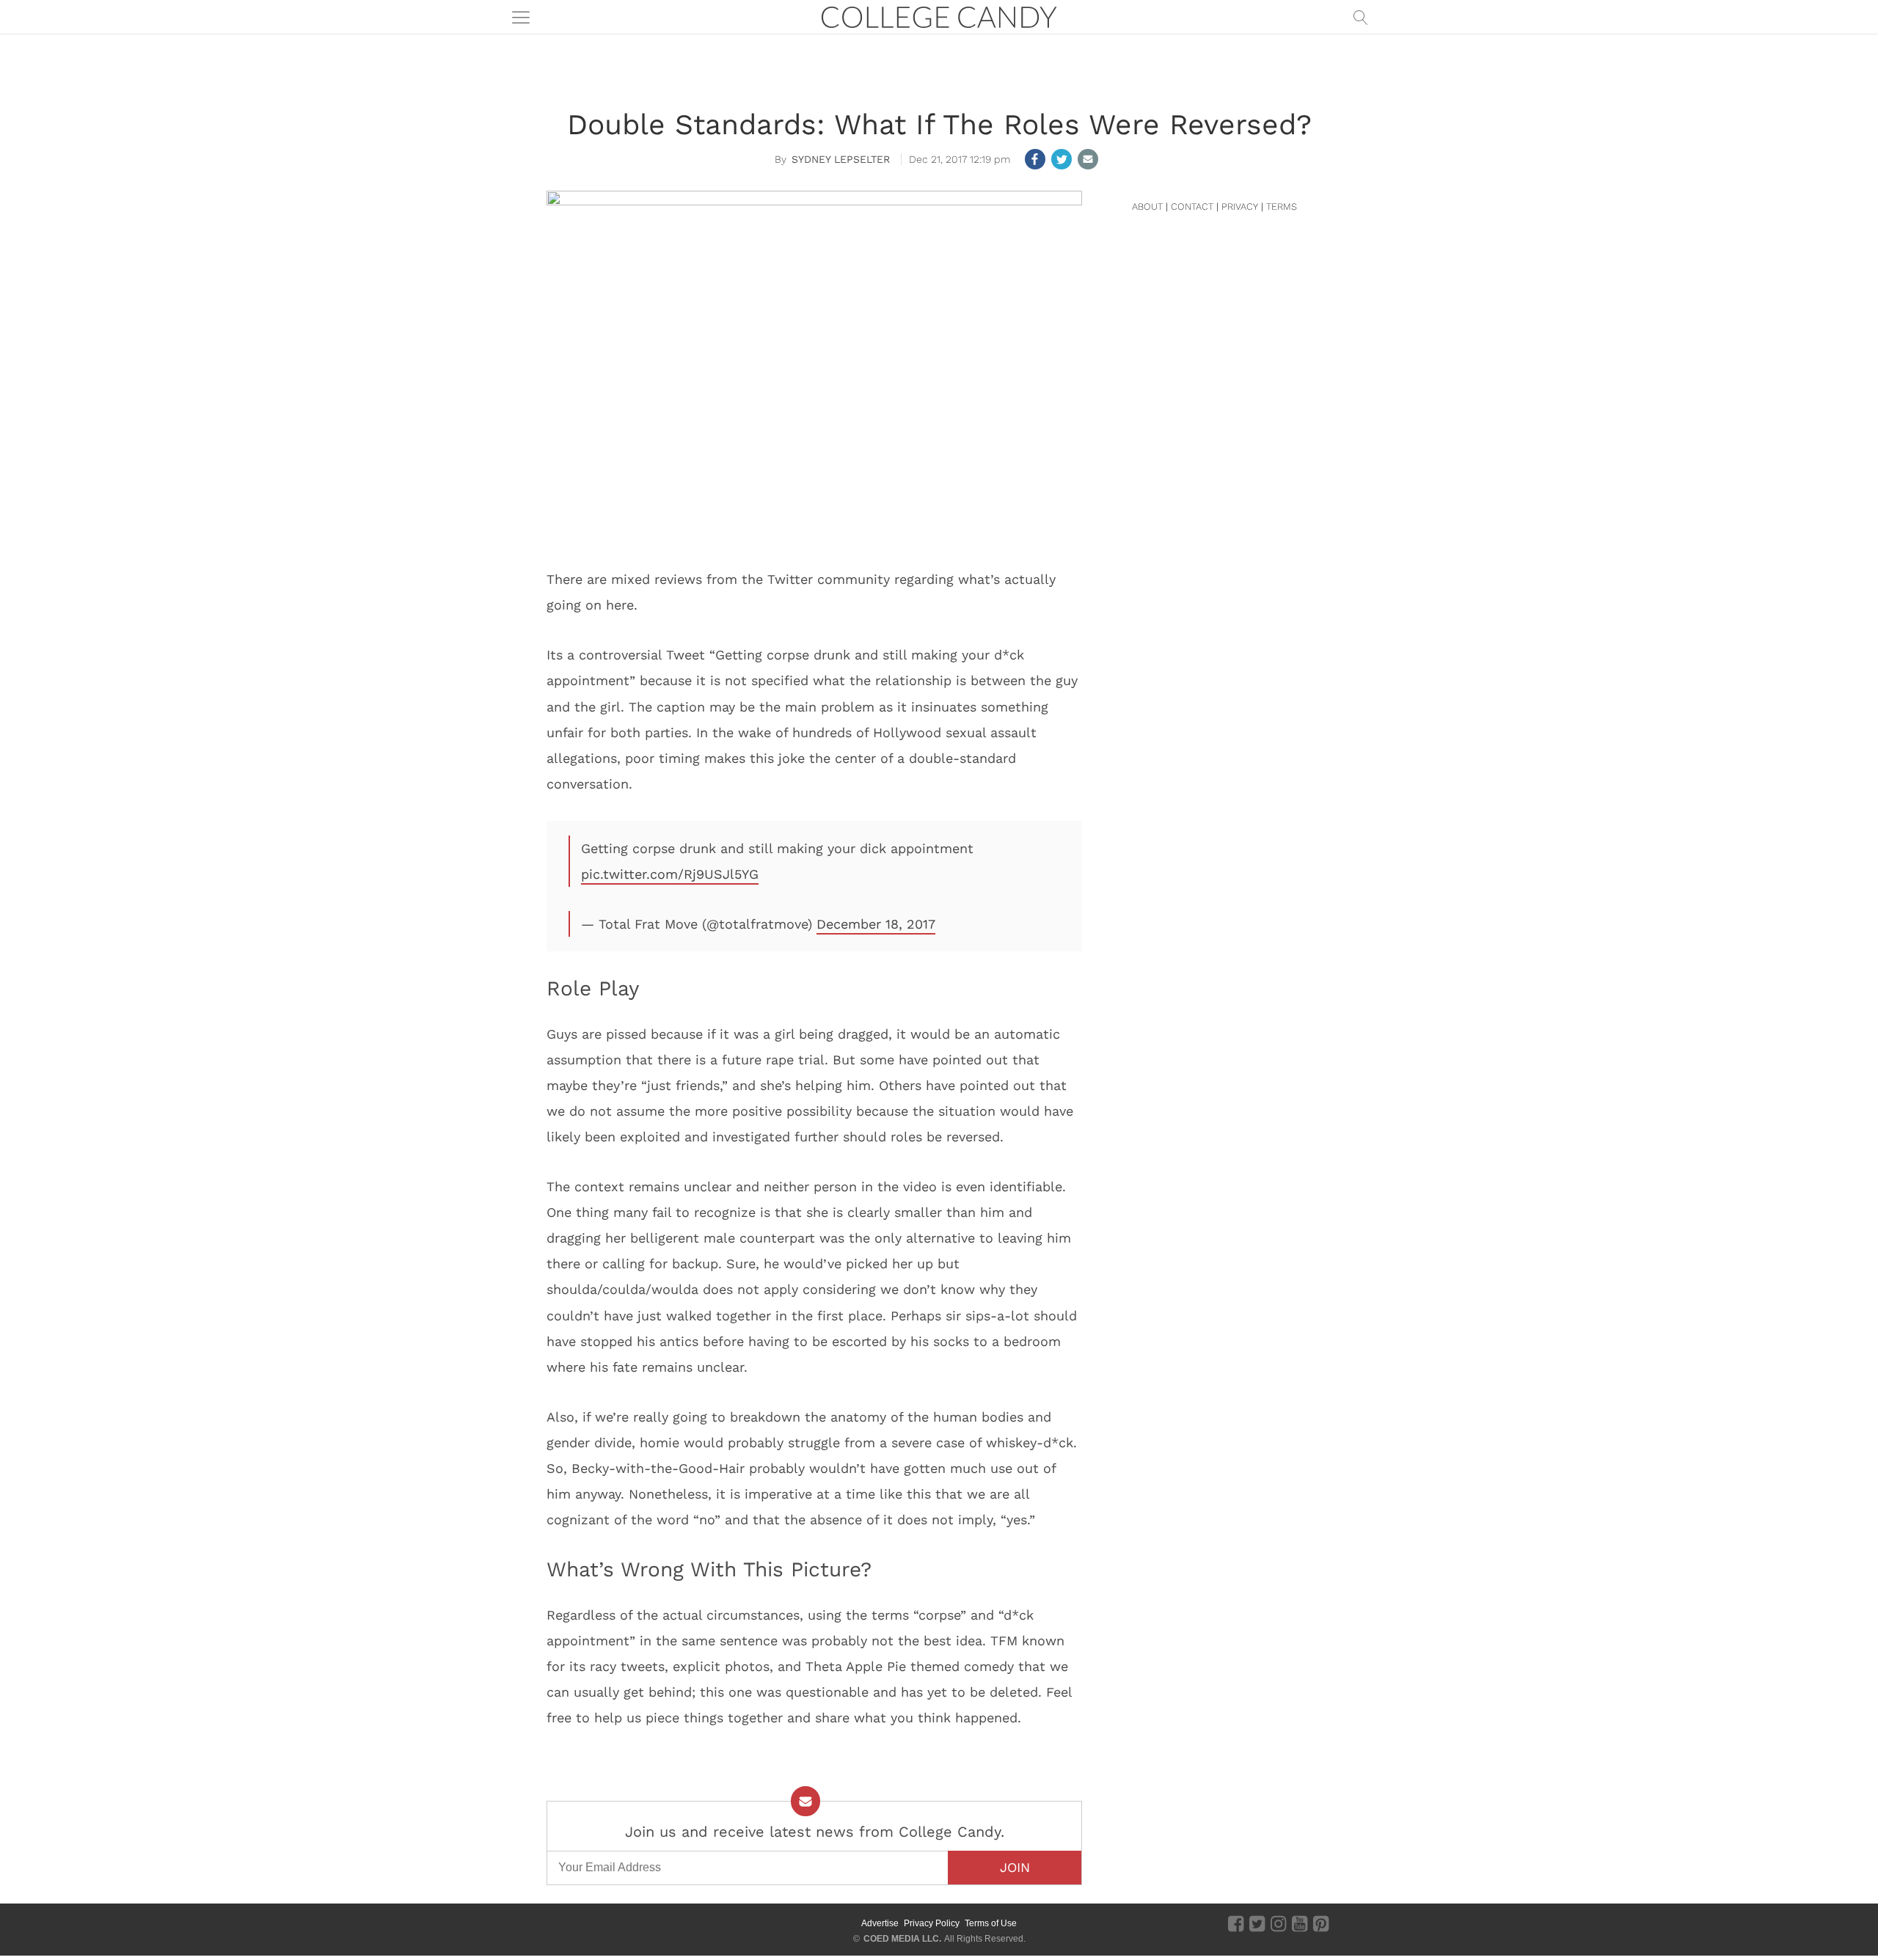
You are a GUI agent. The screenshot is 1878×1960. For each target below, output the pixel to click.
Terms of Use (991, 1923)
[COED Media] (600, 1923)
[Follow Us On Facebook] (1236, 1923)
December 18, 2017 (876, 924)
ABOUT (1147, 206)
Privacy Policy (932, 1923)
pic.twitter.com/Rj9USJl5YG (670, 874)
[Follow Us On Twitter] (1257, 1923)
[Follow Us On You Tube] (1300, 1923)
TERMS (1282, 206)
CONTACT (1192, 206)
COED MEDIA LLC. (902, 1939)
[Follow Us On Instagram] (1278, 1923)
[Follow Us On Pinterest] (1321, 1923)
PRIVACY (1240, 206)
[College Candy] (939, 16)
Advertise (880, 1923)
